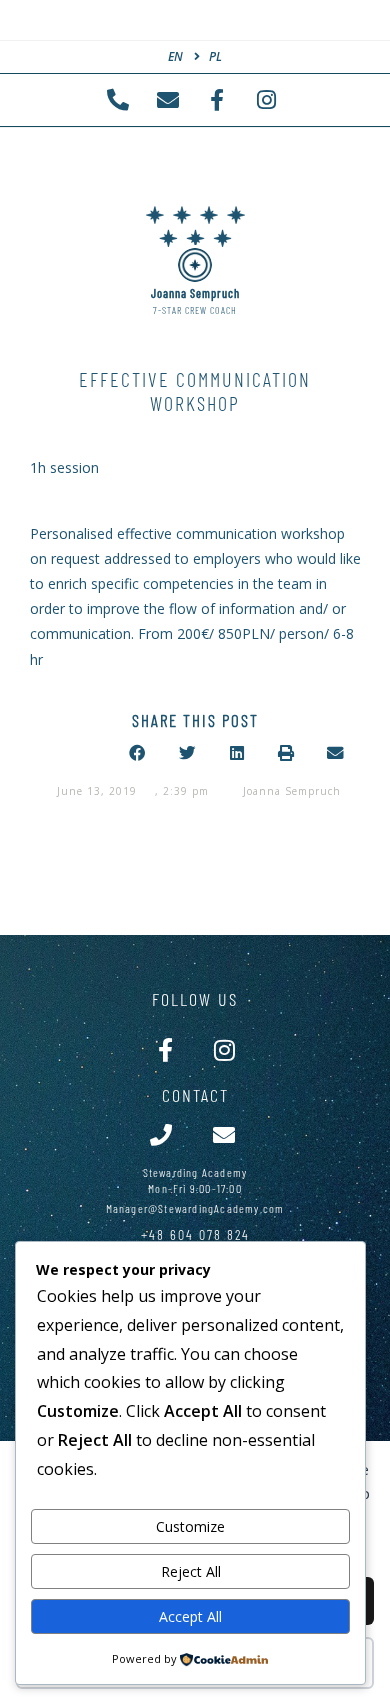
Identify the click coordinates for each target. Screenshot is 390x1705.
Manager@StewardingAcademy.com (195, 1208)
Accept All (190, 1616)
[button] (138, 754)
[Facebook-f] (165, 1049)
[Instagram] (224, 1049)
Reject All (191, 1571)
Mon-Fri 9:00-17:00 (195, 1188)
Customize (190, 1526)
